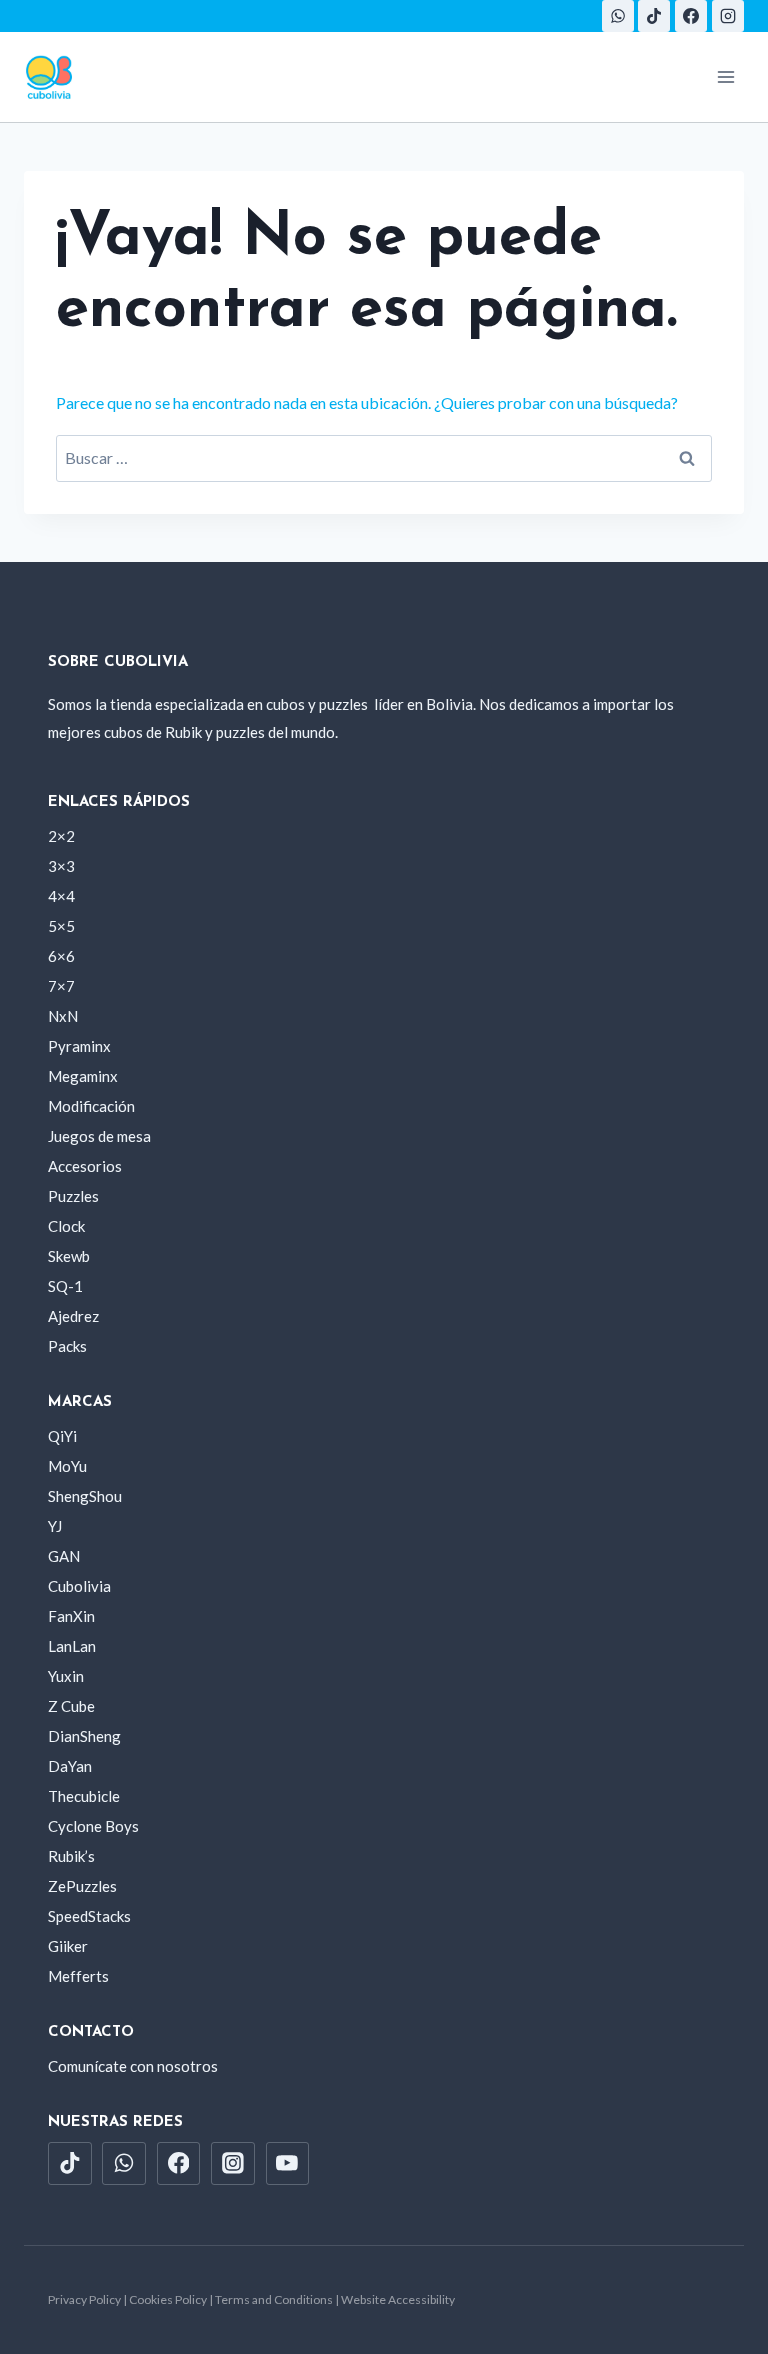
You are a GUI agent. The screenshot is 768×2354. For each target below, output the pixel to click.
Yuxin (66, 1676)
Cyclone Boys (93, 1826)
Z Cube (71, 1706)
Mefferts (78, 1976)
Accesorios (85, 1166)
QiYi (62, 1436)
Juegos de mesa (99, 1136)
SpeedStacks (89, 1916)
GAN (64, 1556)
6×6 (61, 956)
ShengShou (85, 1496)
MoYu (67, 1466)
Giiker (68, 1946)
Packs (67, 1346)
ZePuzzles (82, 1886)
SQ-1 (65, 1286)
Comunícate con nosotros (133, 2066)
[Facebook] (691, 16)
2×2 (61, 836)
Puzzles (73, 1196)
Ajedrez (73, 1316)
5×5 (61, 926)
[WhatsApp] (618, 16)
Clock (66, 1226)
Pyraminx (79, 1046)
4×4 (61, 896)
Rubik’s (71, 1856)
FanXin (71, 1616)
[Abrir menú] (725, 76)
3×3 (61, 866)
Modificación (91, 1106)
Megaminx (83, 1076)
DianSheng (84, 1736)
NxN (63, 1016)
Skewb (69, 1256)
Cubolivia (79, 1586)
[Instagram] (728, 16)
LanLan (72, 1646)
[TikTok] (654, 16)
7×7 (61, 986)
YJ (55, 1526)
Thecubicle (84, 1796)
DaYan (70, 1766)
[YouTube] (288, 2164)
